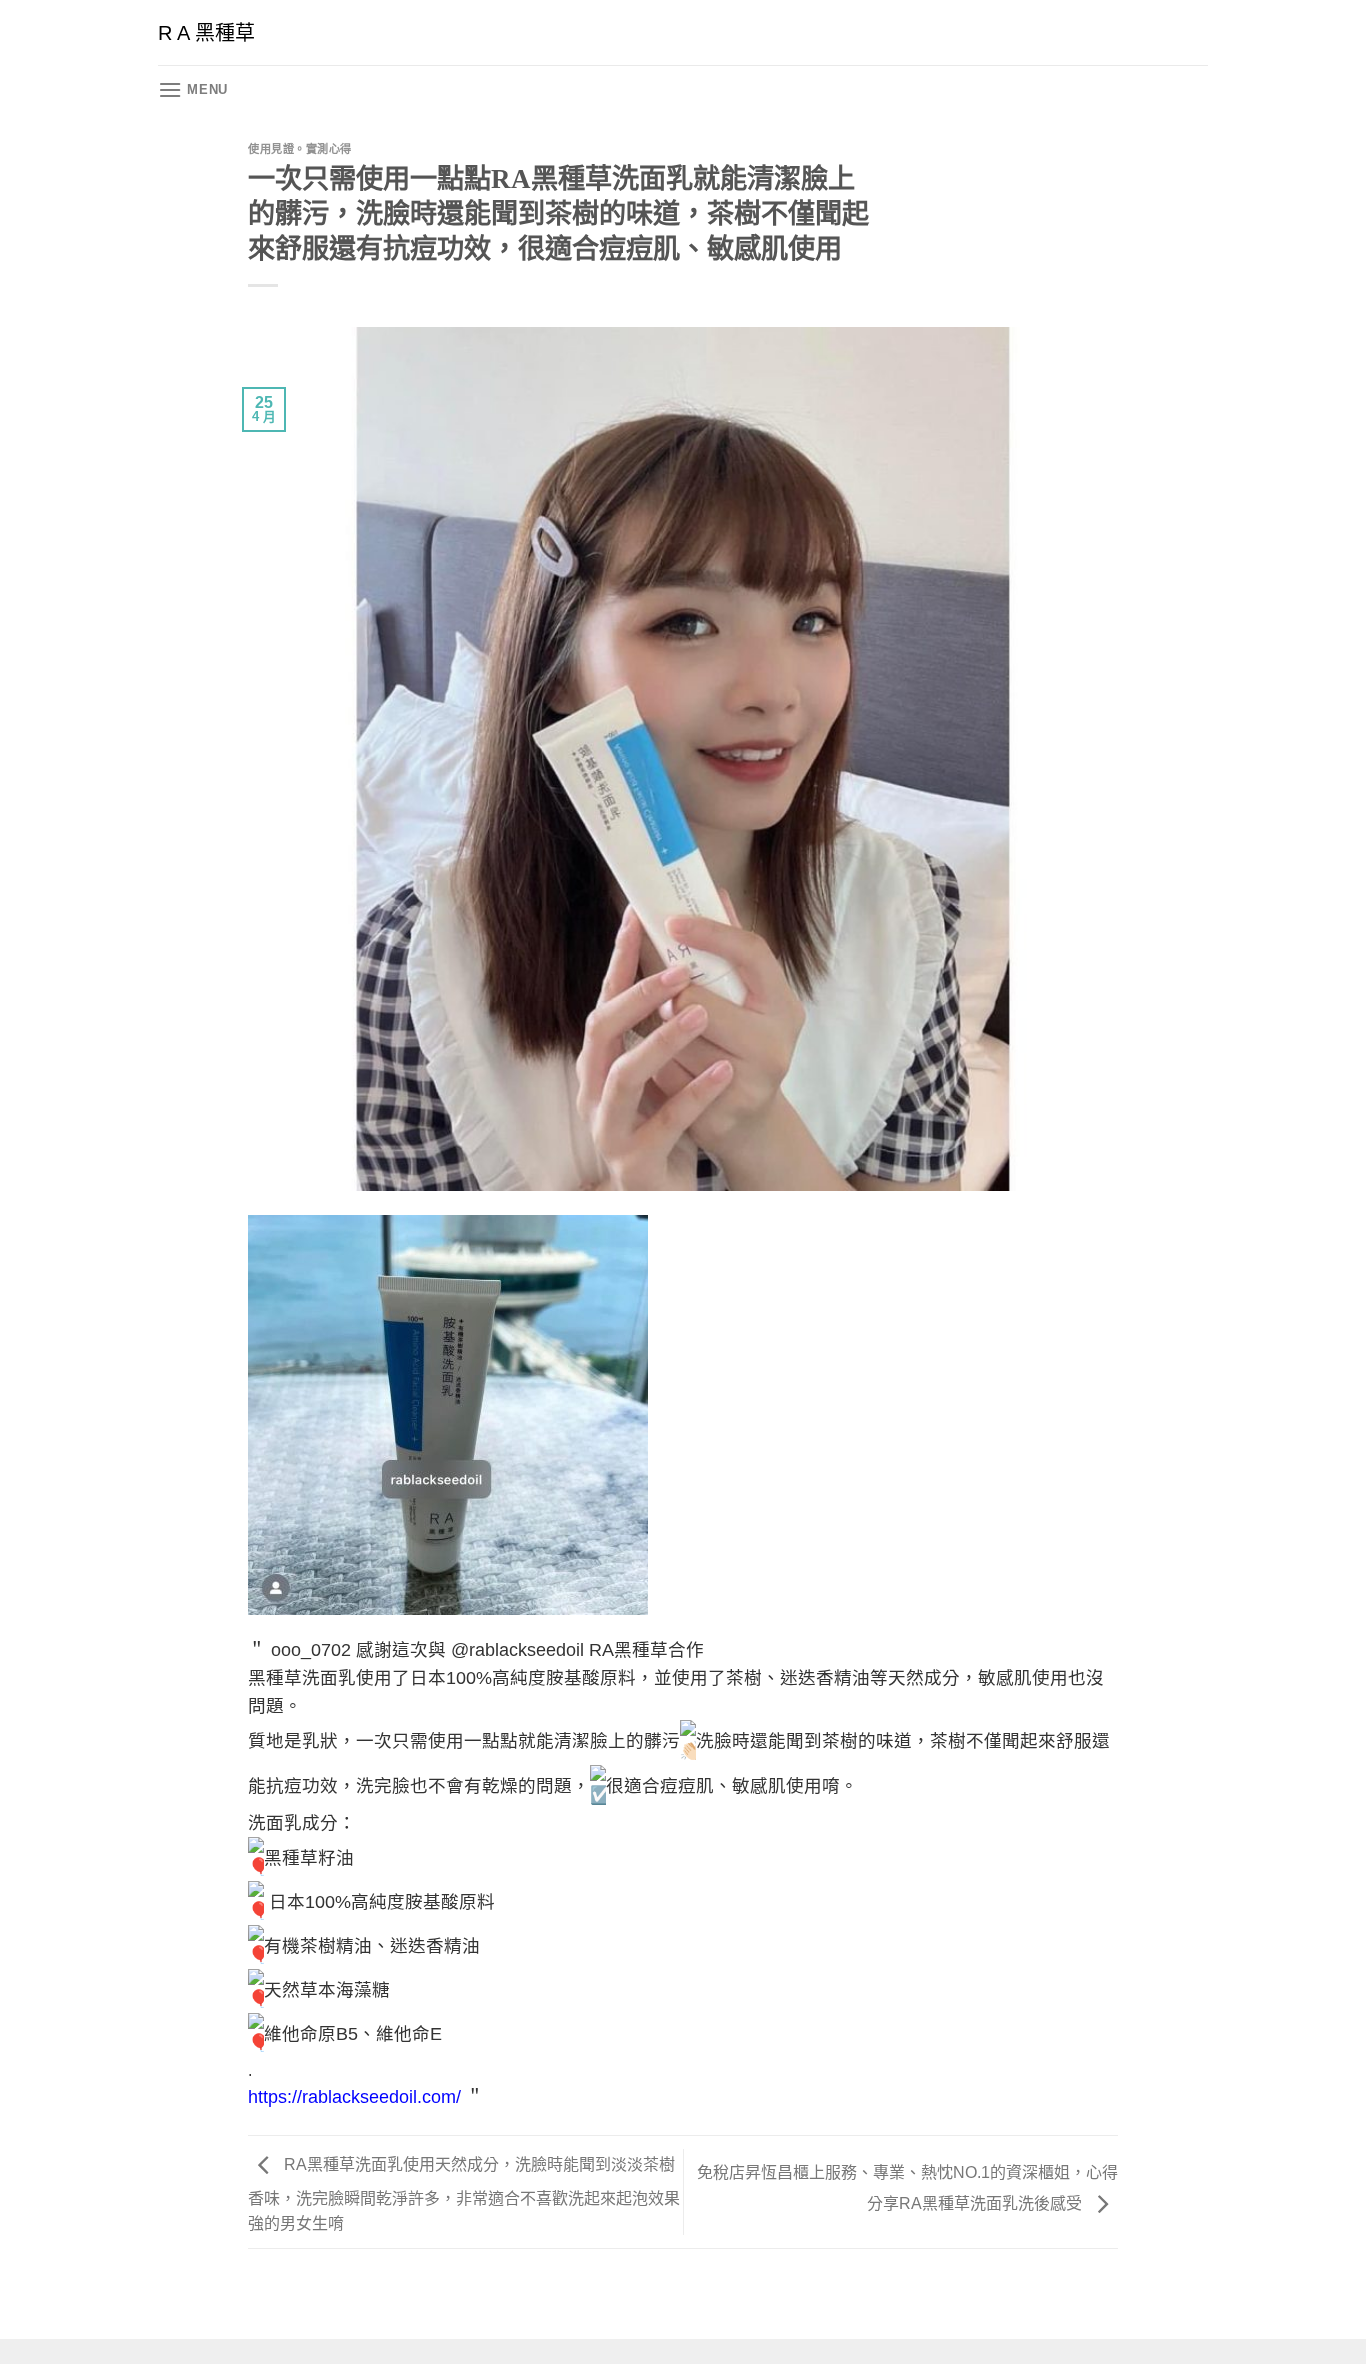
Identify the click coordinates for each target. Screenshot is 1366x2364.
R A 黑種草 (206, 33)
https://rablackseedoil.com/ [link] (354, 2097)
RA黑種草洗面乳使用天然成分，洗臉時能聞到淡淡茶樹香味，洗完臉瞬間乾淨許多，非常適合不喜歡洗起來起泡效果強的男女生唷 (464, 2195)
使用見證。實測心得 (300, 149)
